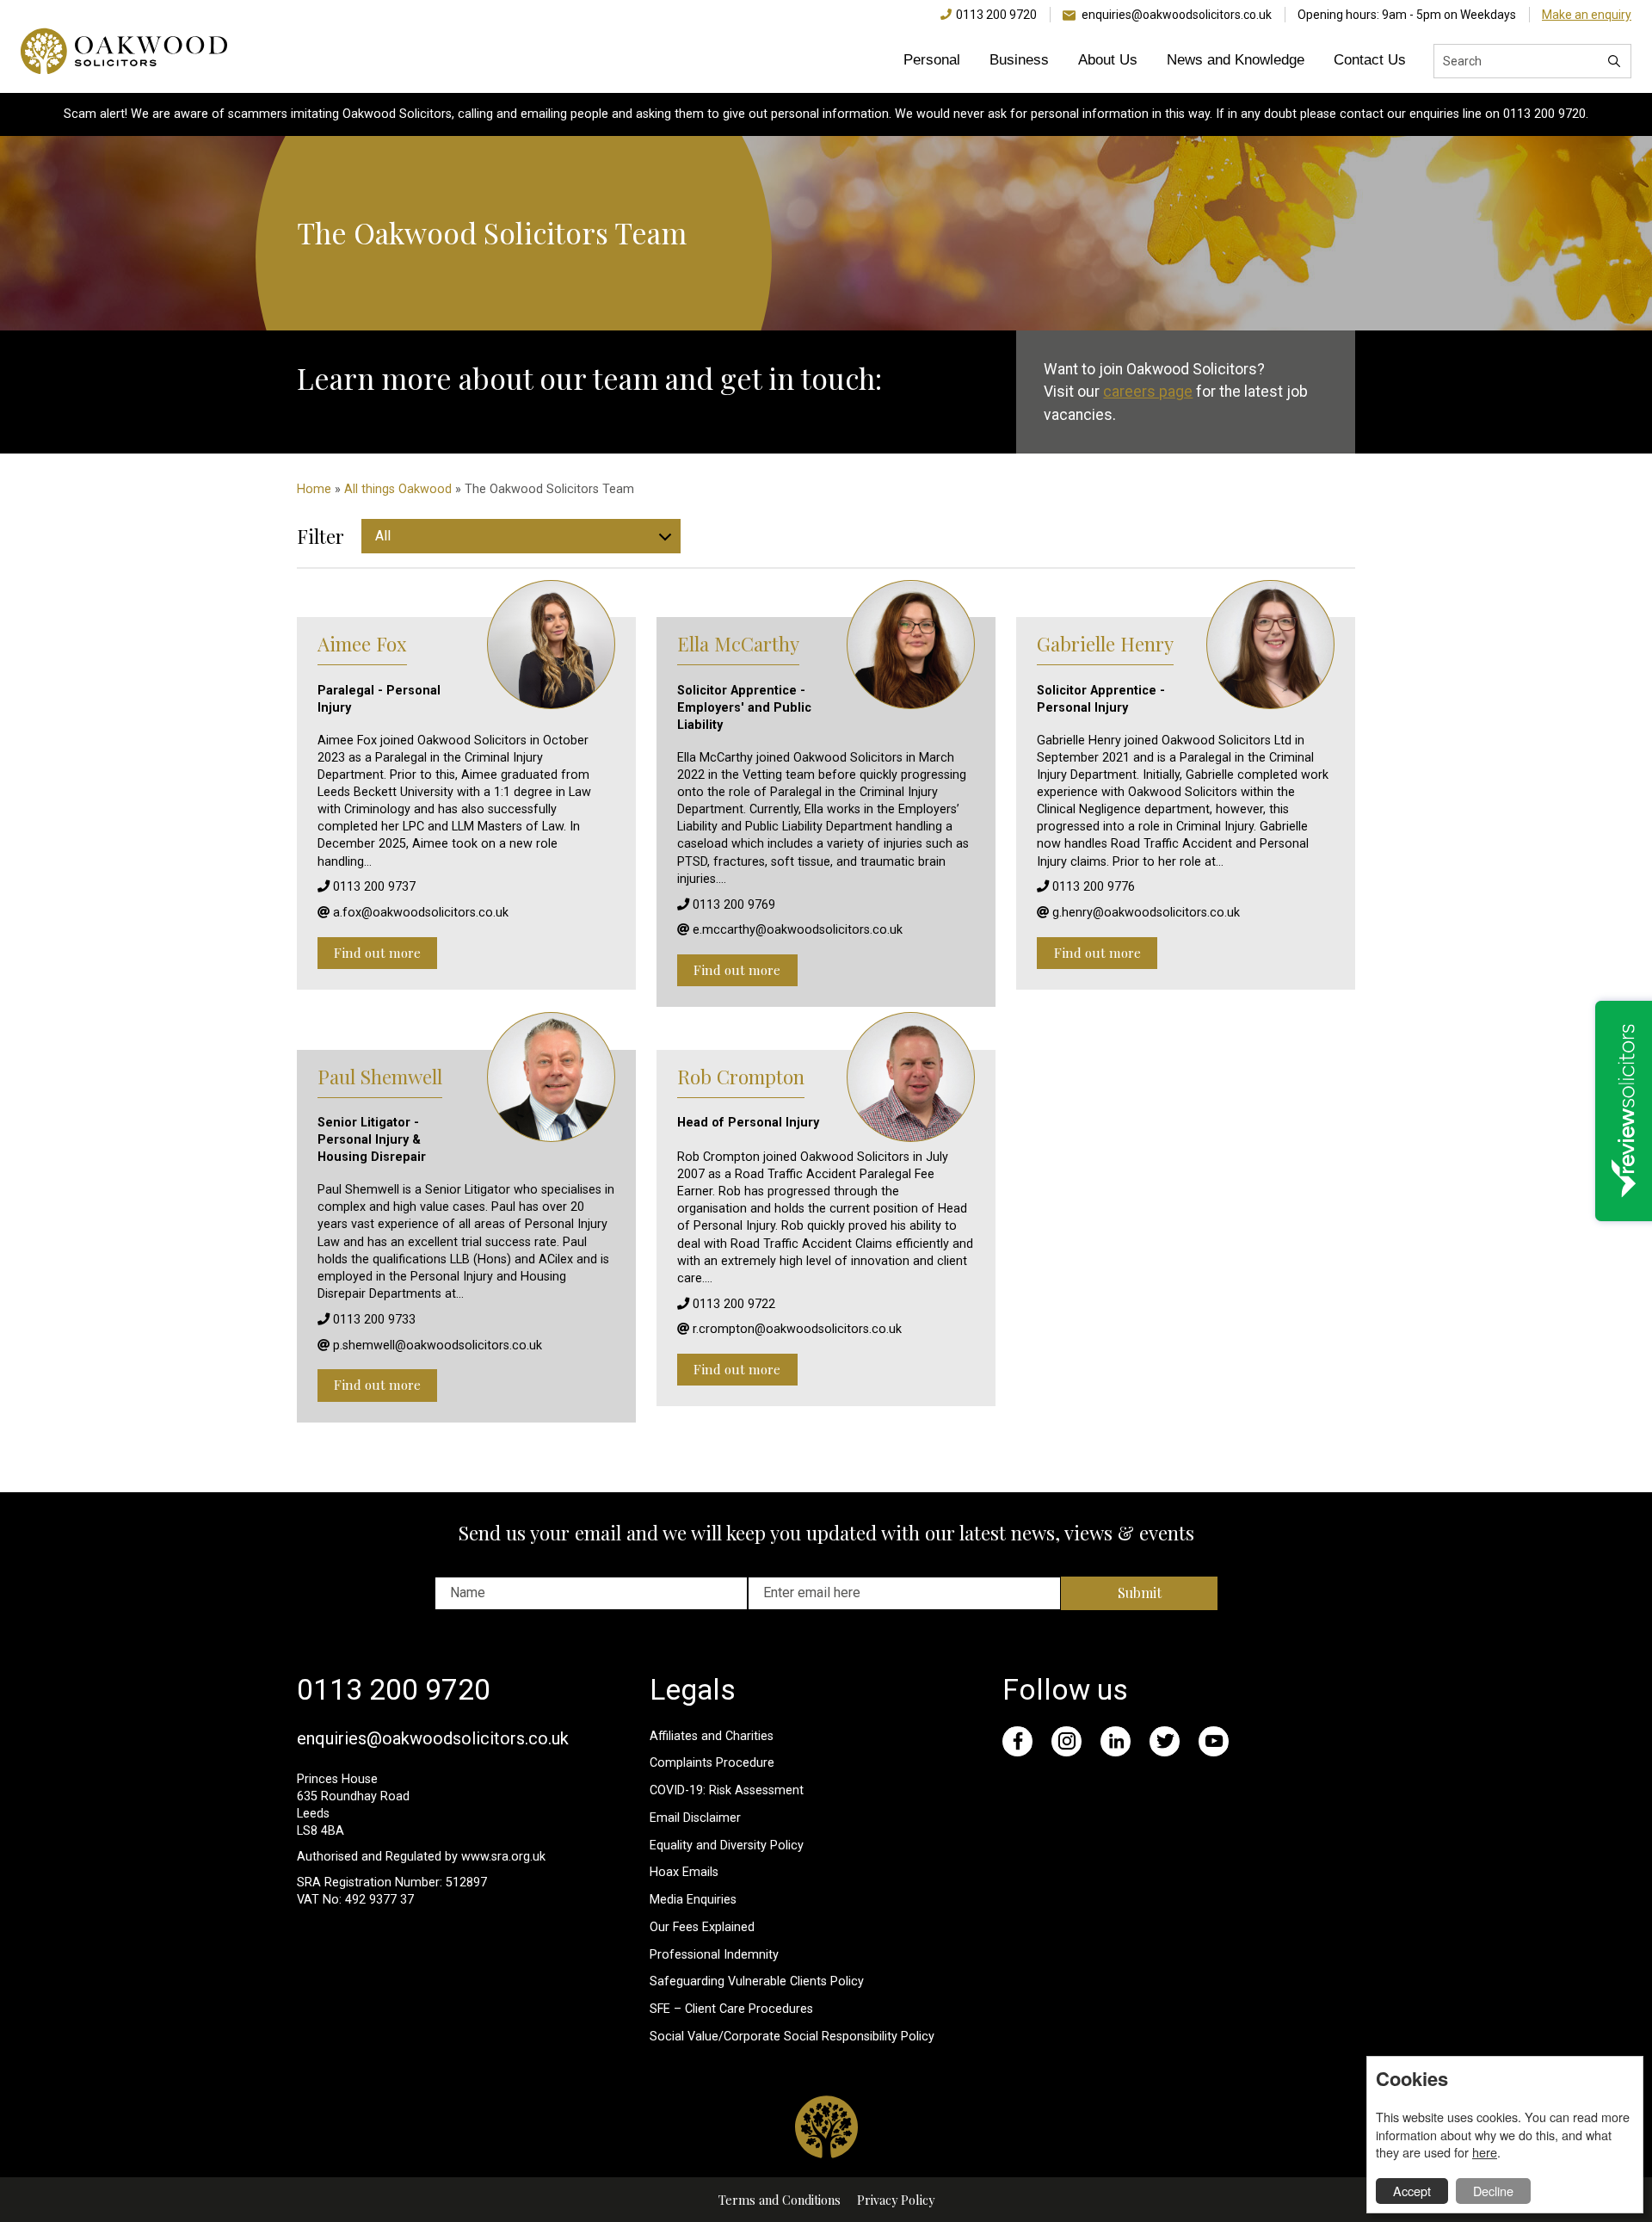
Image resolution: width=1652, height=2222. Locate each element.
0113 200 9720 (996, 15)
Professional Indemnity (714, 1955)
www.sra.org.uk (503, 1857)
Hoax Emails (684, 1872)
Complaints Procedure (712, 1763)
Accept (1412, 2191)
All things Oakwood (398, 489)
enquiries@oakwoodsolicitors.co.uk (1177, 15)
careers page (1148, 392)
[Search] (1614, 61)
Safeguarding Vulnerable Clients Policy (757, 1981)
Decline (1493, 2191)
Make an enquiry (1587, 15)
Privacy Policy (896, 2200)
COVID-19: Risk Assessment (727, 1790)
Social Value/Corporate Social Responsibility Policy (792, 2037)
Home (314, 489)
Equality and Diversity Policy (727, 1845)
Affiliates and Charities (712, 1736)
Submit (1140, 1592)
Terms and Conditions (780, 2200)
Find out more (377, 953)
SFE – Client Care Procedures (731, 2009)
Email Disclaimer (695, 1818)
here (1485, 2152)
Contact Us (1370, 60)
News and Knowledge (1236, 60)
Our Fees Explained (702, 1927)
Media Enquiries (693, 1900)
